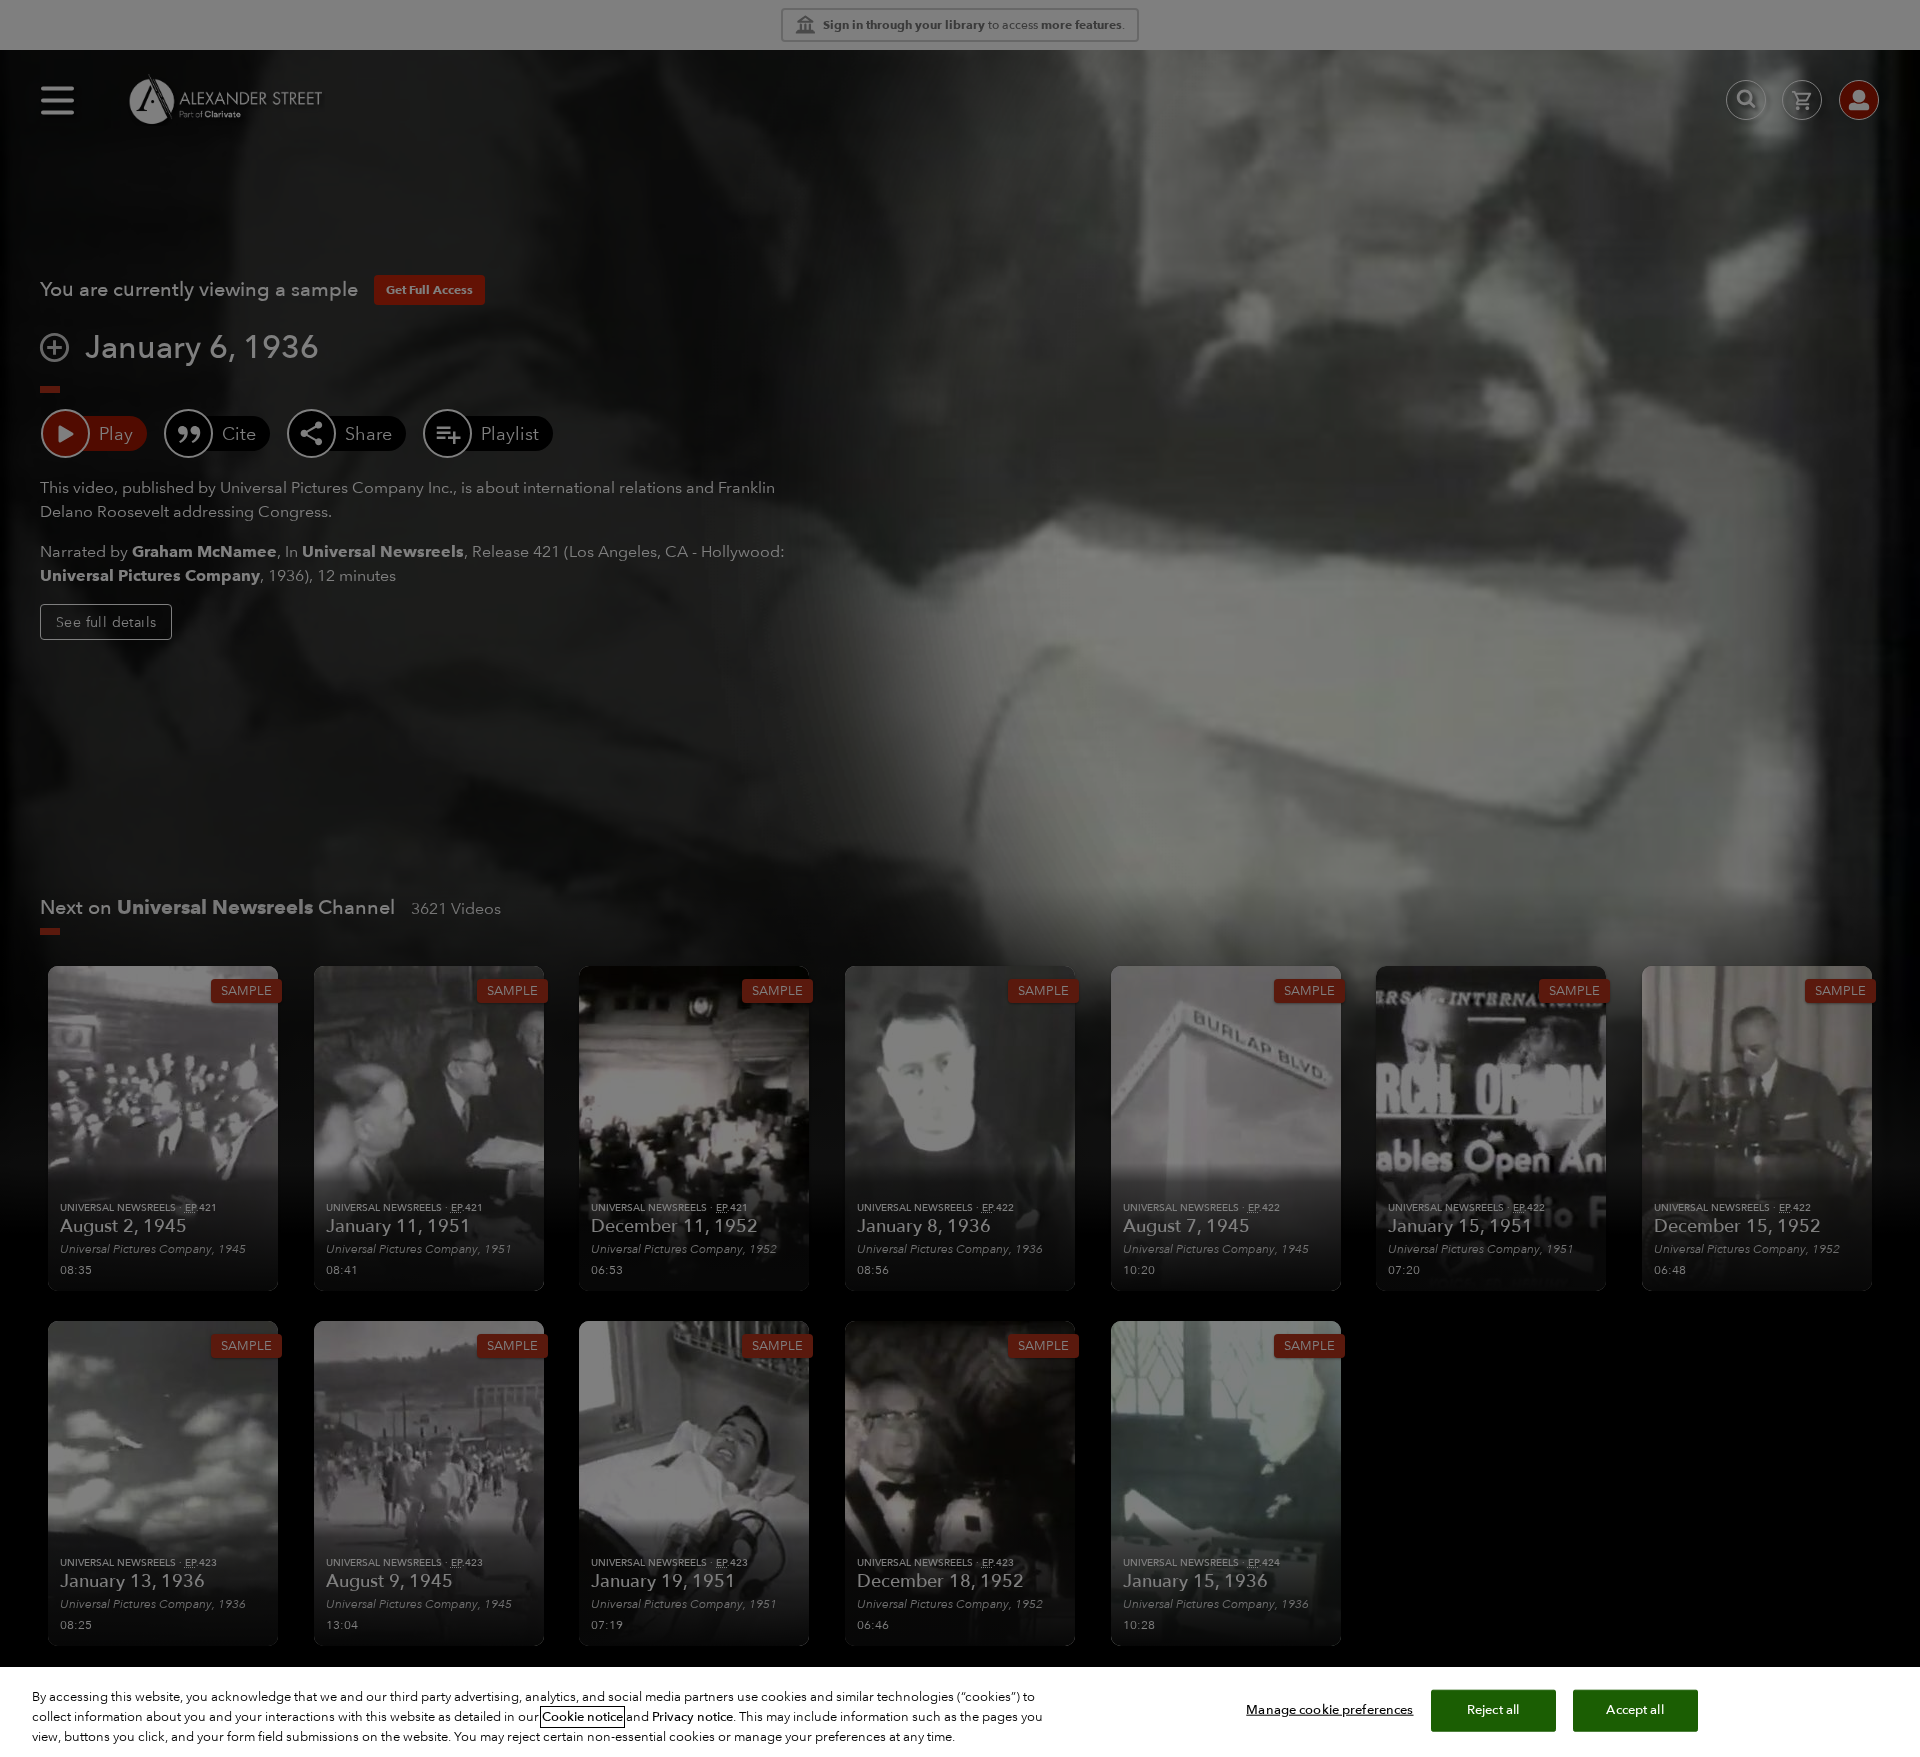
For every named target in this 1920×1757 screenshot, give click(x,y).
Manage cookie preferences (1329, 1710)
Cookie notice (582, 1717)
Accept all (1634, 1710)
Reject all (1493, 1710)
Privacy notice (692, 1717)
